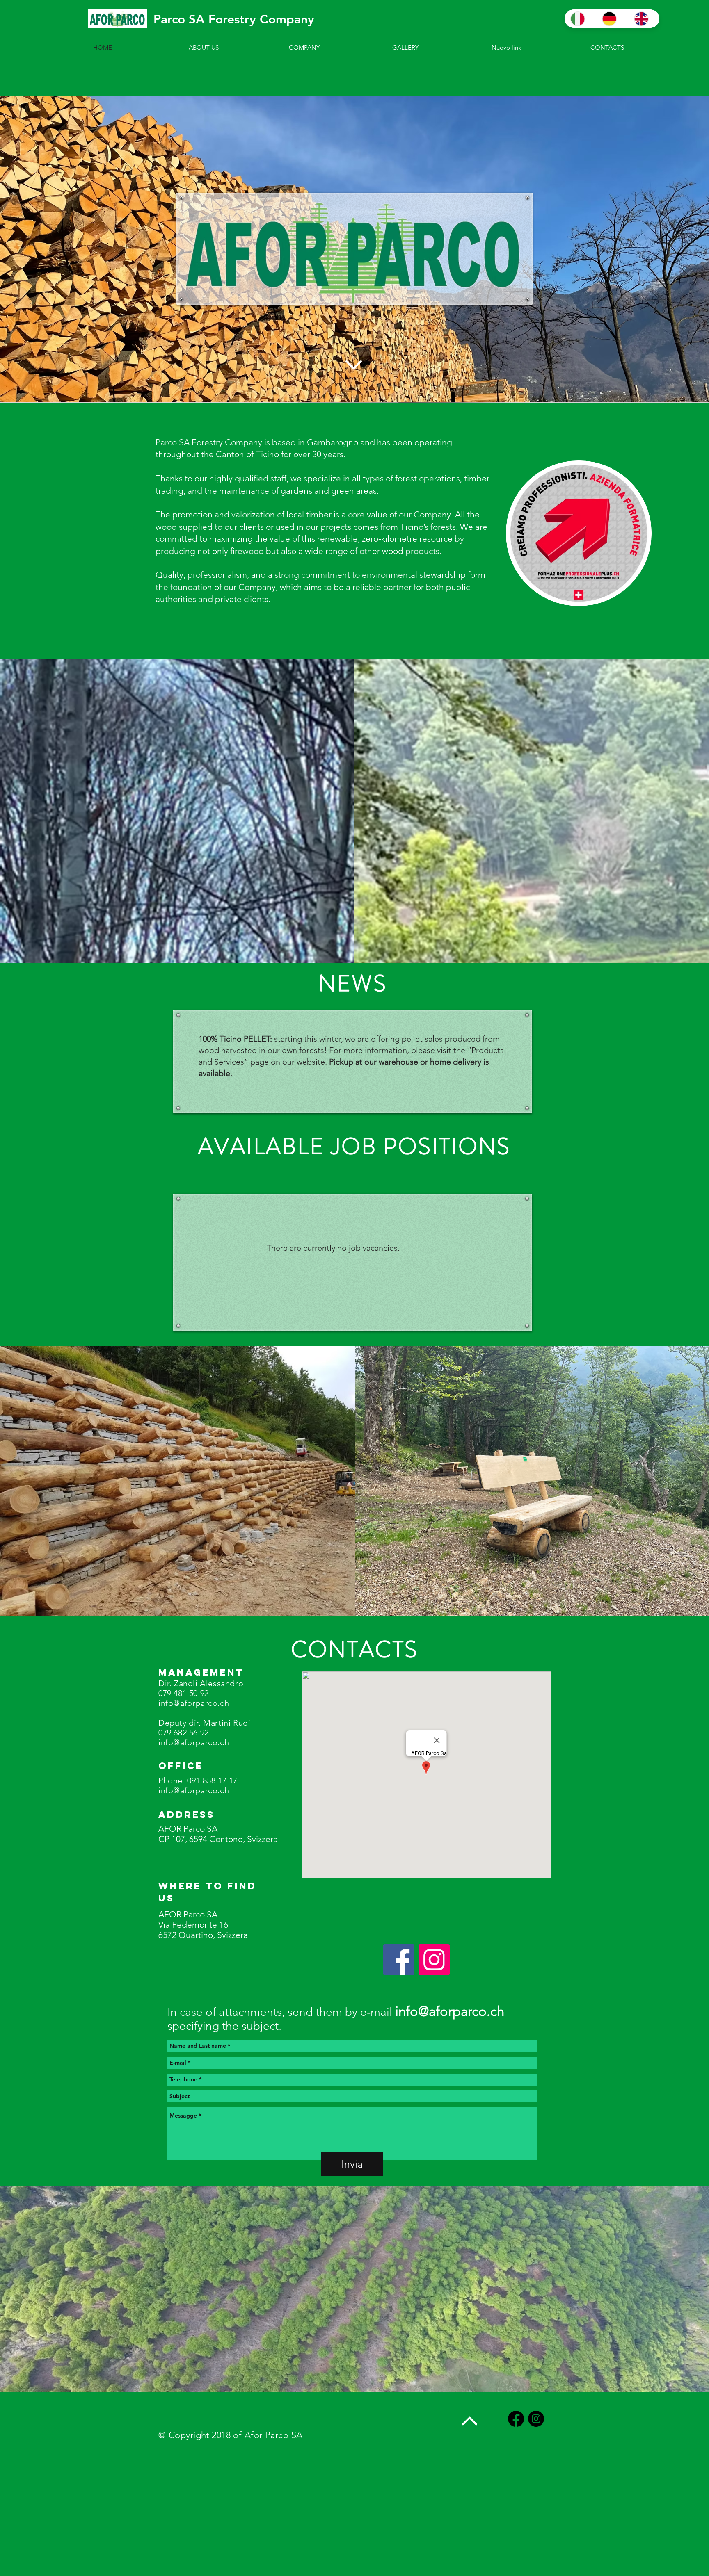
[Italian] (580, 19)
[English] (644, 19)
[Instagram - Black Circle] (536, 2419)
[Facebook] (516, 2419)
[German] (612, 19)
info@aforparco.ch (194, 1703)
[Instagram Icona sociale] (434, 1960)
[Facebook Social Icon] (399, 1960)
